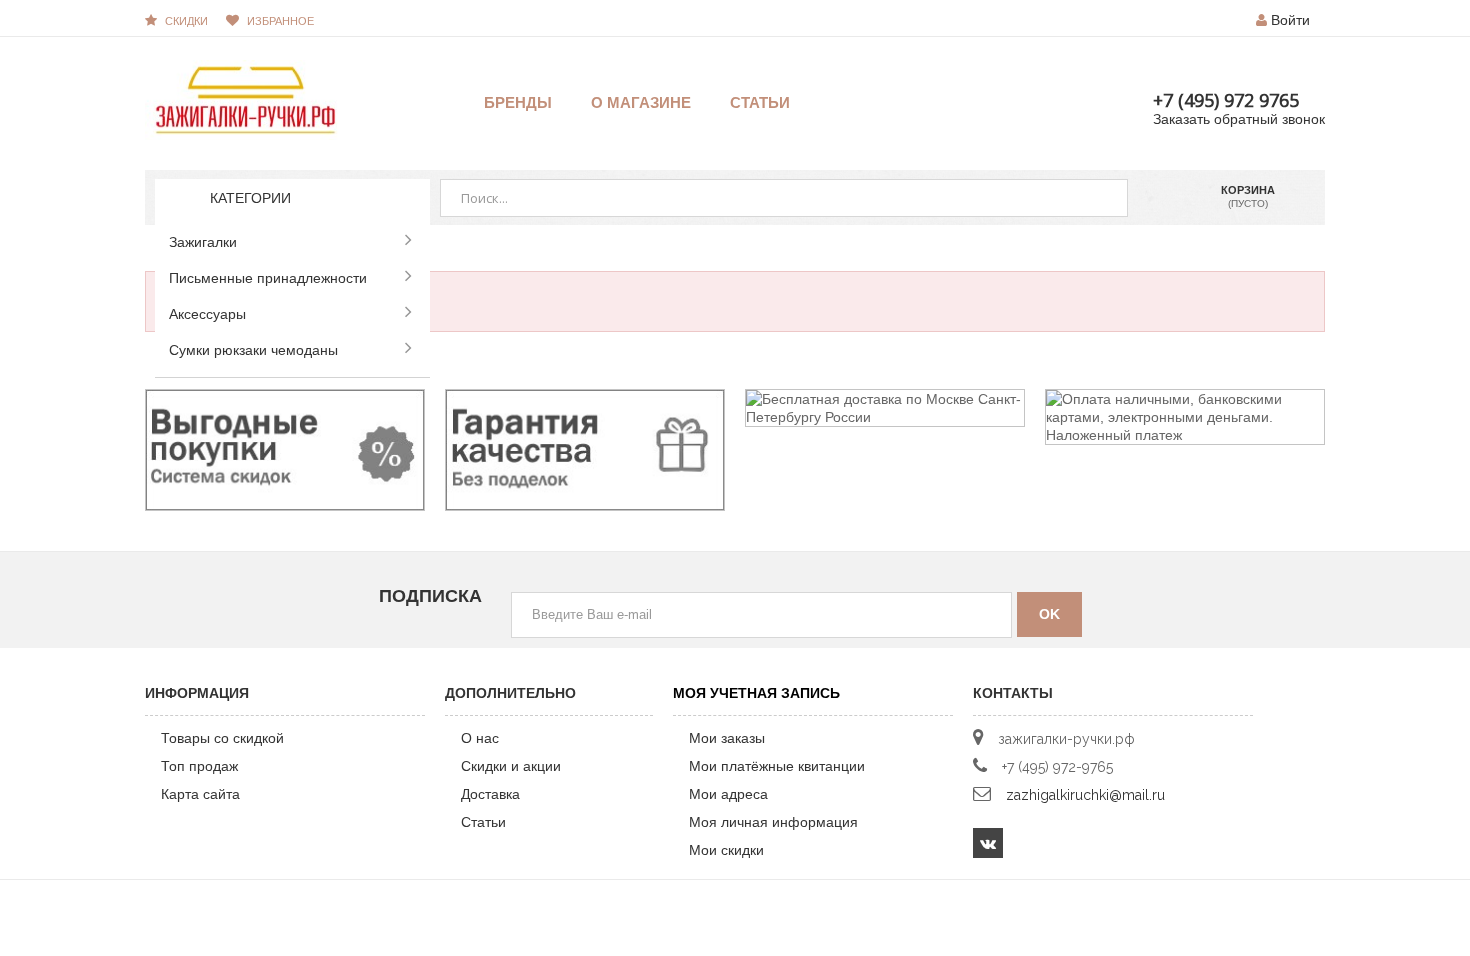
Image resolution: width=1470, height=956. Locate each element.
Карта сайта (200, 794)
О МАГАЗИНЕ (641, 102)
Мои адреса (728, 794)
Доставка (490, 794)
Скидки (186, 21)
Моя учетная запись (756, 693)
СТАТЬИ (760, 102)
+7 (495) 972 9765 (1226, 100)
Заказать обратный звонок (1239, 119)
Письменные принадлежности (268, 278)
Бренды (518, 102)
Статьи (483, 822)
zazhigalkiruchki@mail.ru (1085, 795)
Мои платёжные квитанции (777, 766)
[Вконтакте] (988, 843)
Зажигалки (203, 242)
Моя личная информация (773, 822)
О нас (480, 738)
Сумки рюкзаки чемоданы (253, 350)
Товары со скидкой (222, 738)
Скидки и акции (511, 766)
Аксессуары (207, 314)
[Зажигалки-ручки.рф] (245, 99)
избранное (280, 21)
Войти (1290, 20)
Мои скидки (726, 850)
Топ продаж (199, 766)
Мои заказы (727, 738)
